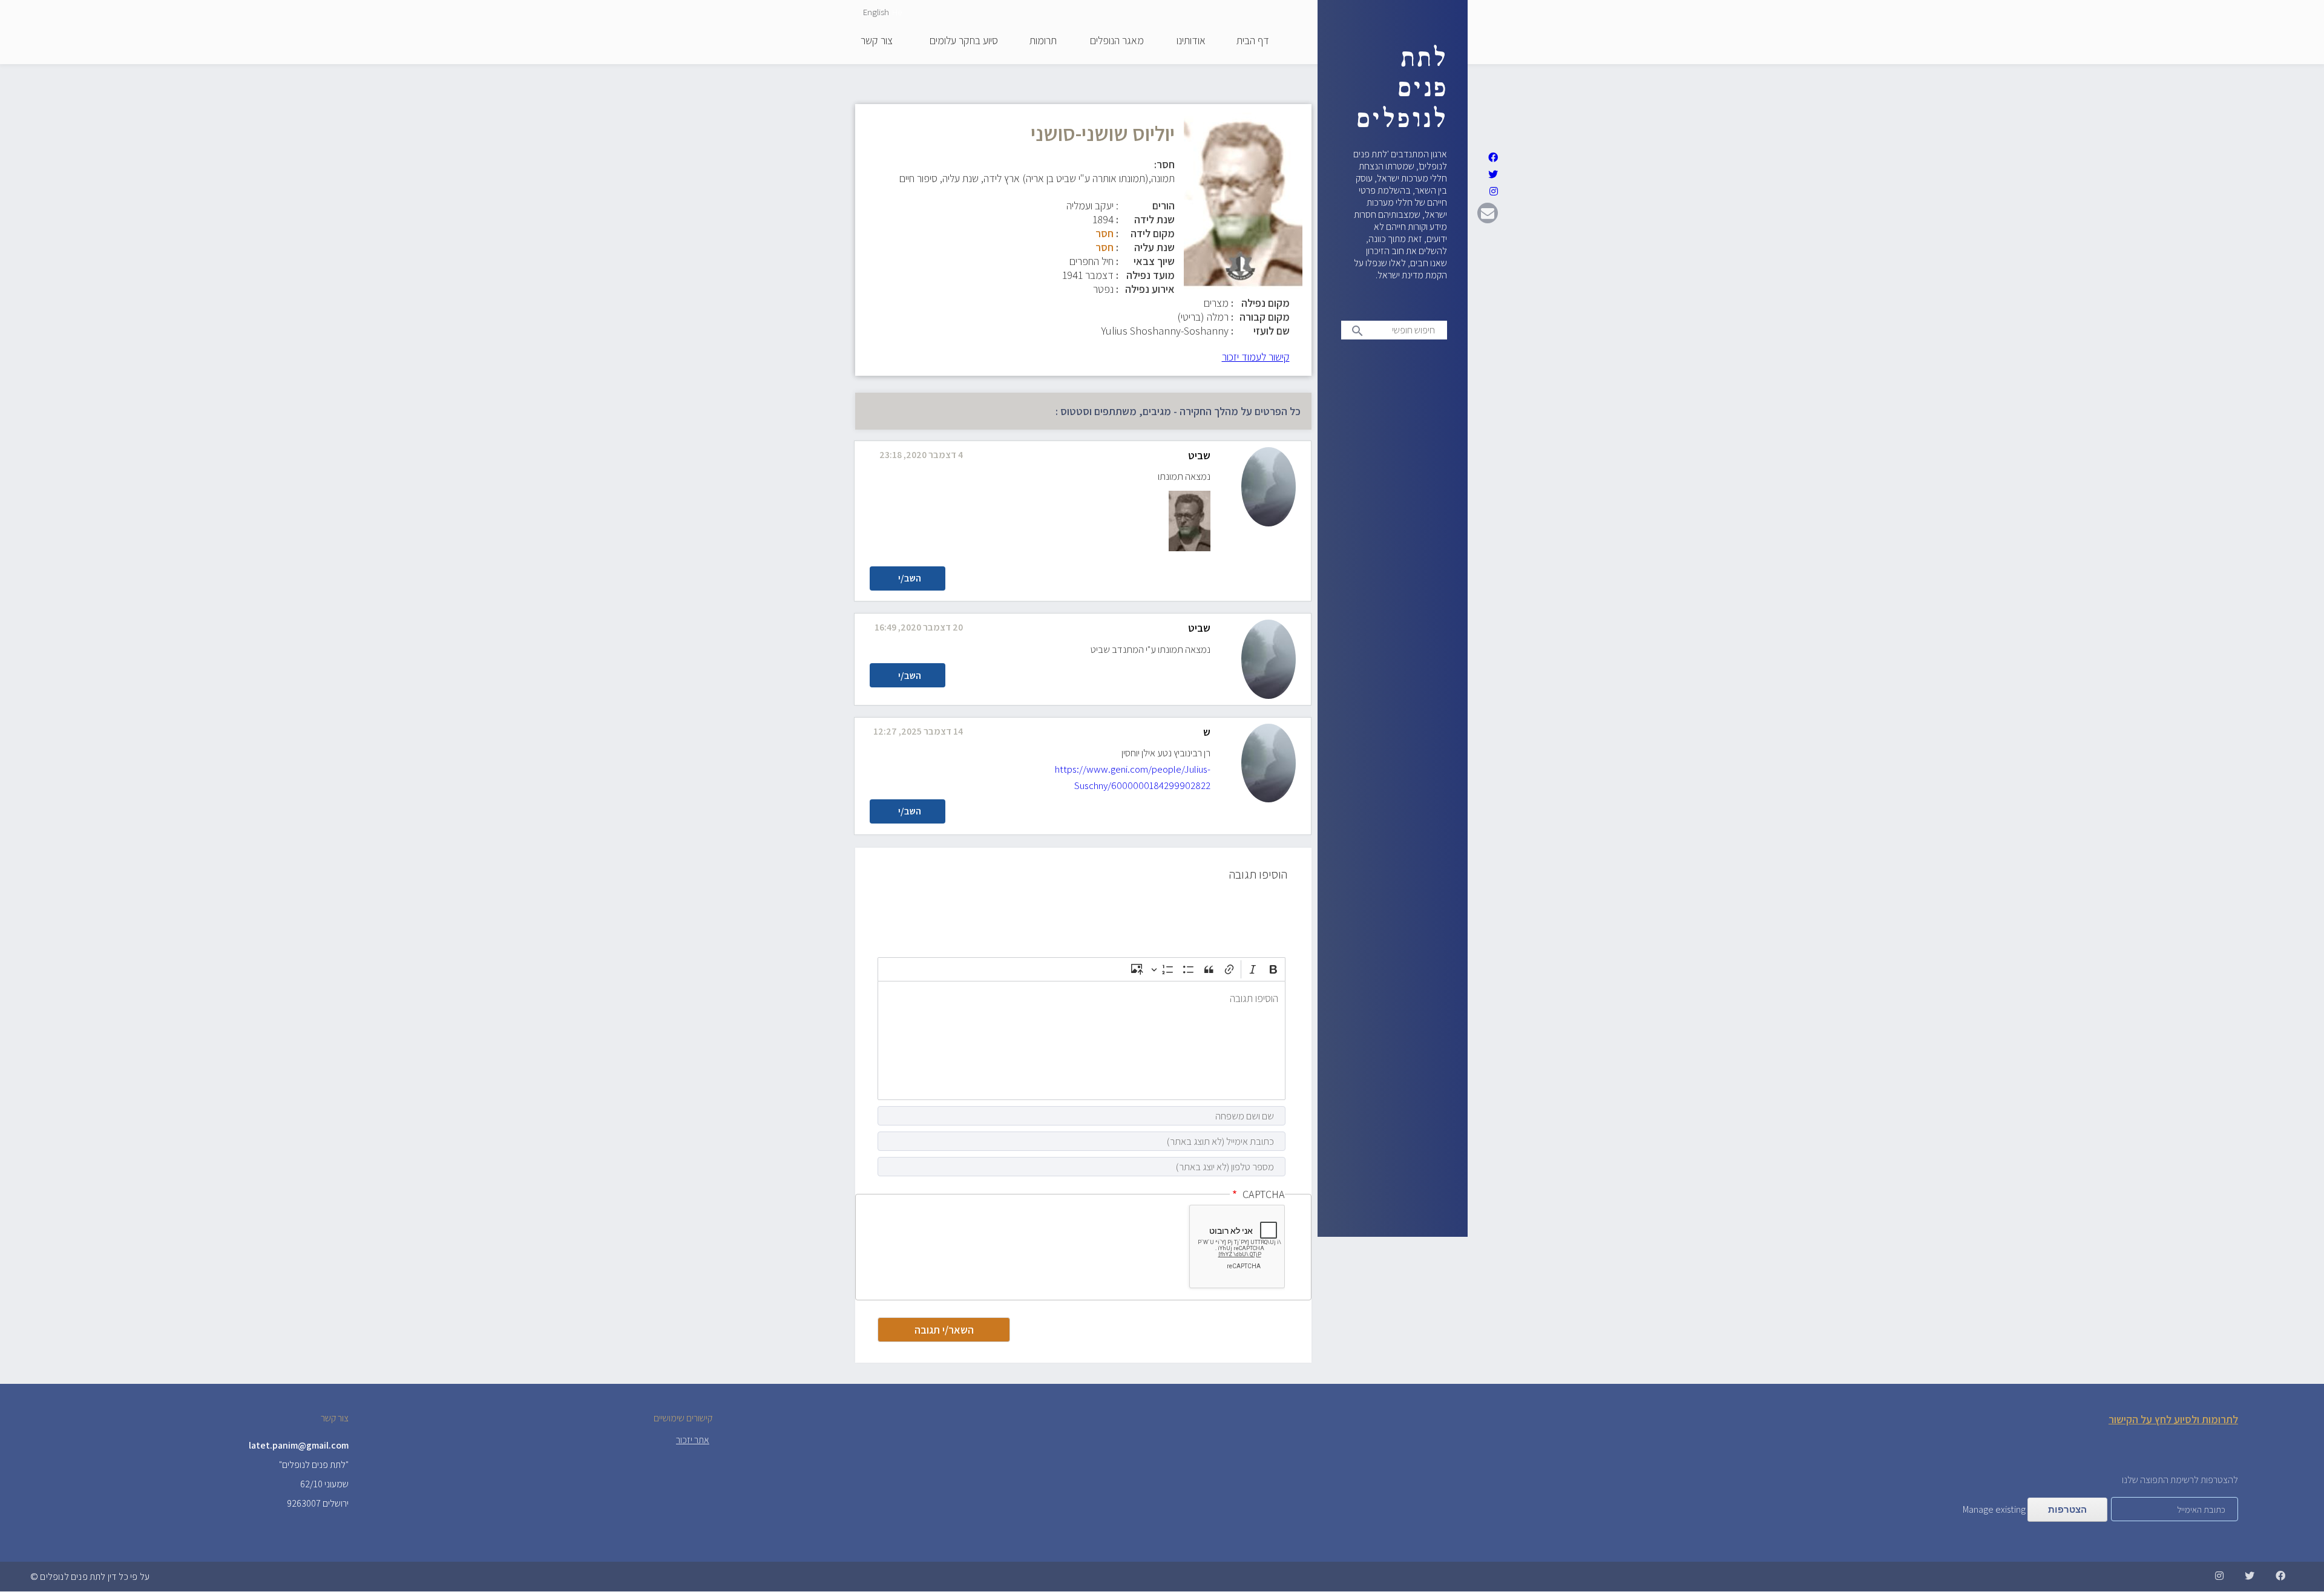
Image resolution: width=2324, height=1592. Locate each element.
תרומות (1043, 41)
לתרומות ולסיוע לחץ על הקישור (2173, 1419)
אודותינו (1191, 41)
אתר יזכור (693, 1440)
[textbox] (1082, 1040)
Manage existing (1994, 1509)
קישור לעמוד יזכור (1256, 357)
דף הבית (1253, 41)
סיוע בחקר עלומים (964, 41)
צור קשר (877, 41)
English (876, 12)
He (897, 12)
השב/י (910, 578)
